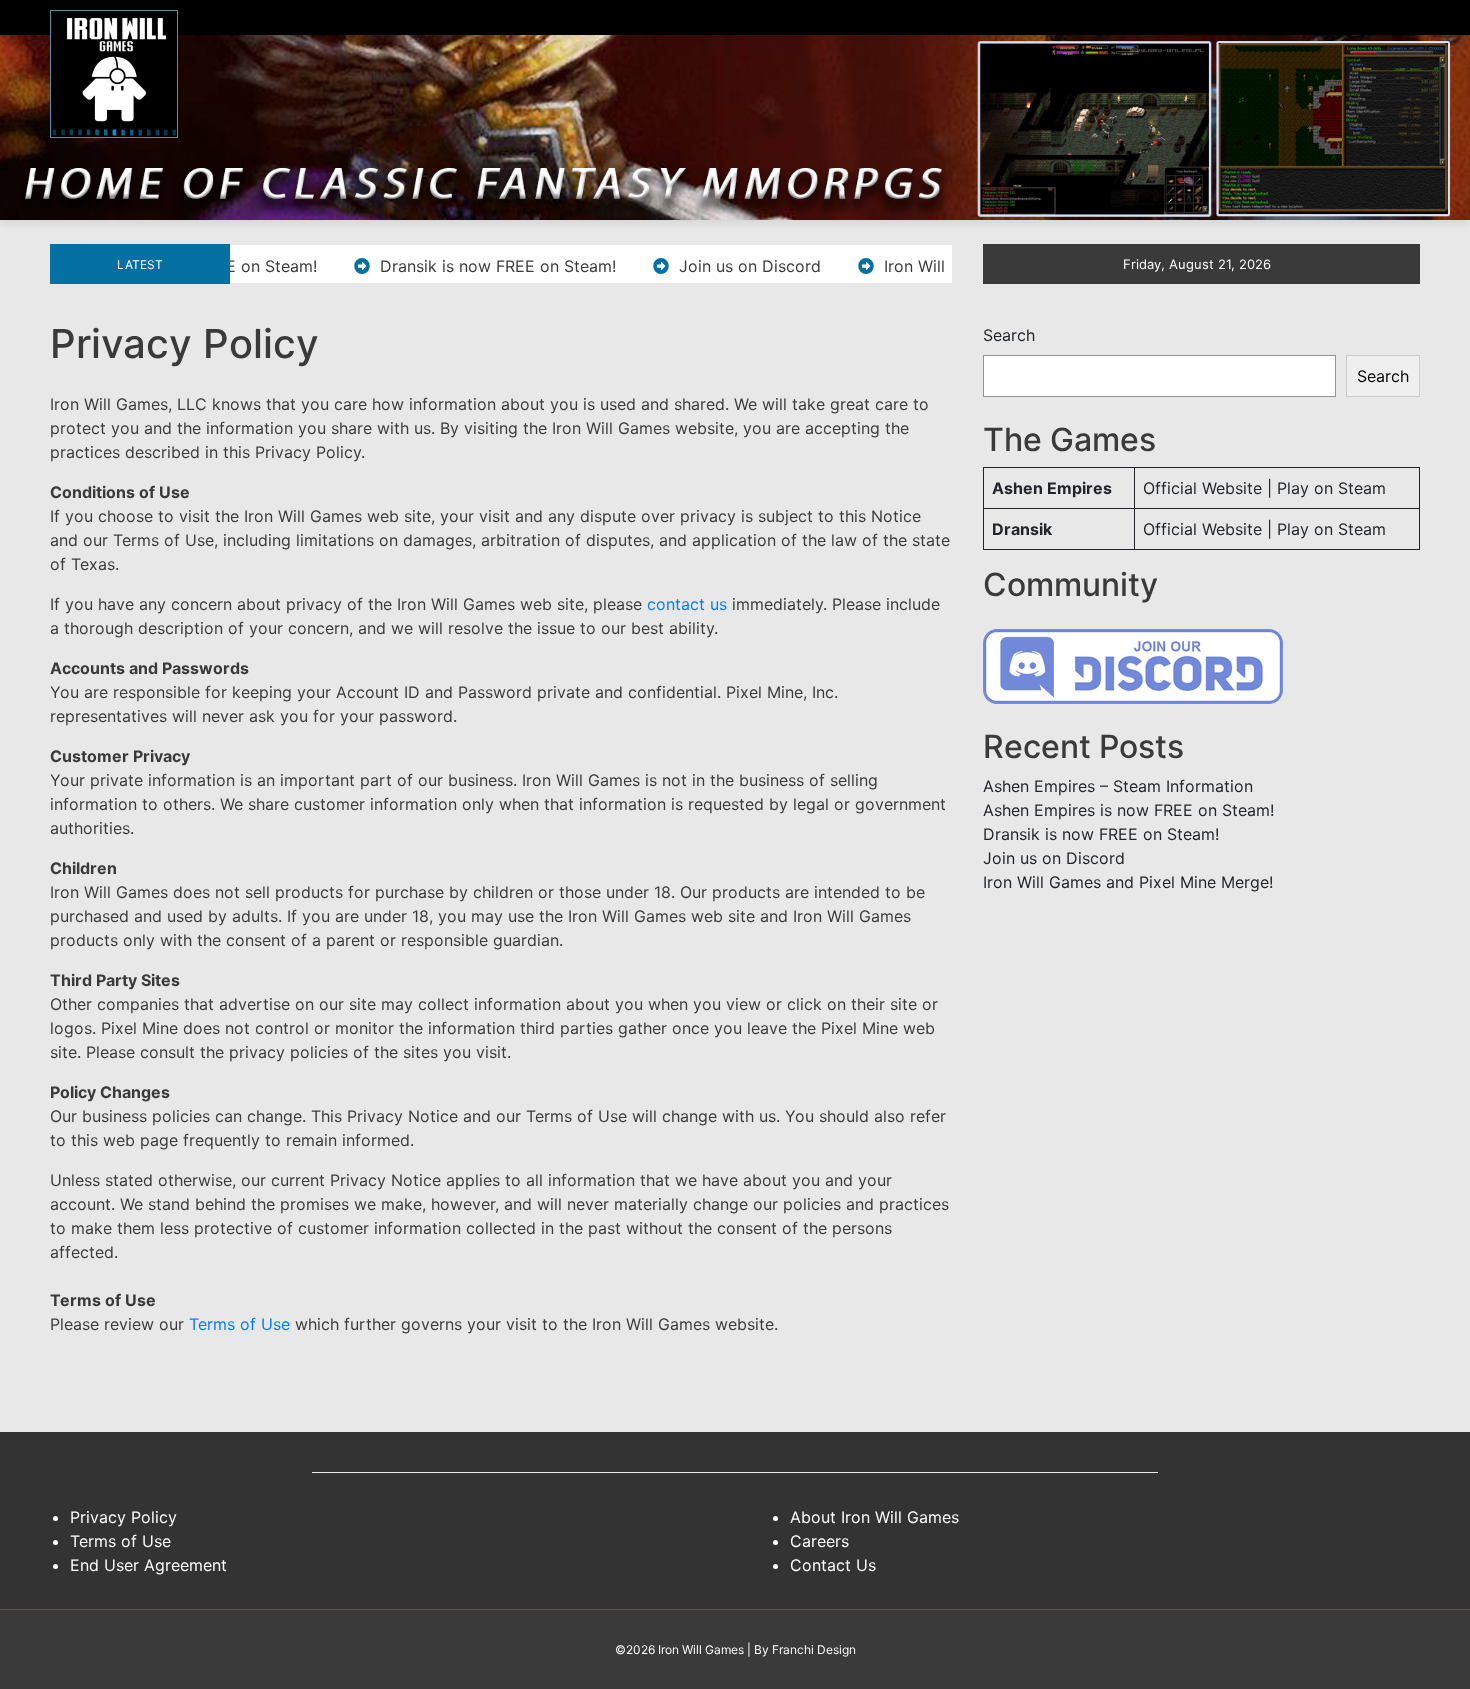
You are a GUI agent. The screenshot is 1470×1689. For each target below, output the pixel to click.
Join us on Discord (714, 266)
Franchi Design (814, 1649)
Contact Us (833, 1565)
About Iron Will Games (874, 1517)
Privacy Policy (123, 1517)
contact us (687, 604)
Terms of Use (239, 1324)
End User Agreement (148, 1565)
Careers (819, 1541)
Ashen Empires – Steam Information (1118, 786)
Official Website (1202, 488)
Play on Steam (1331, 488)
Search (1009, 335)
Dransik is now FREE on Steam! (462, 266)
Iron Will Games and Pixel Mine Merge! (1128, 882)
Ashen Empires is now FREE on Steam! (1128, 810)
